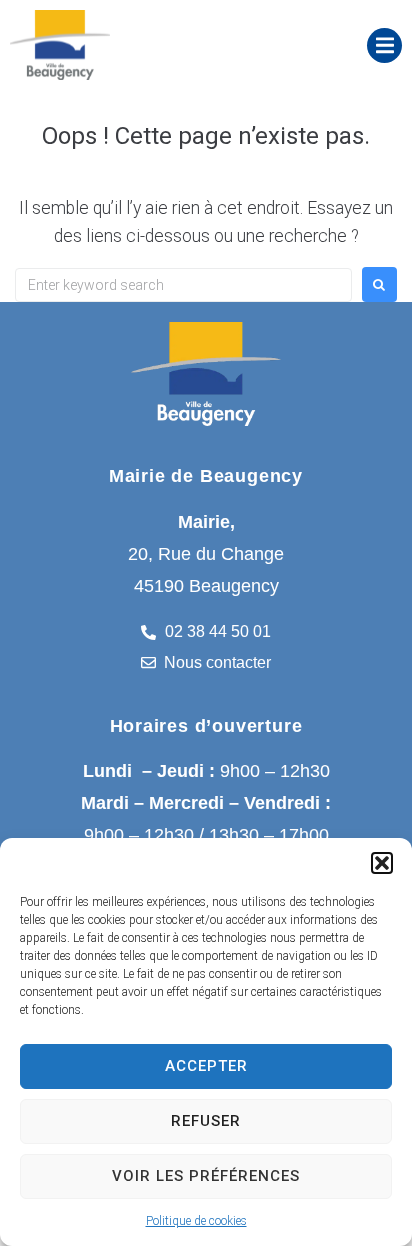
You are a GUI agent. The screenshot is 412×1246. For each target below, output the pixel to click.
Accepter (206, 1066)
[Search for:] (183, 285)
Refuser (206, 1121)
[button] (382, 863)
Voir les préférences (206, 1176)
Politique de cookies (196, 1221)
